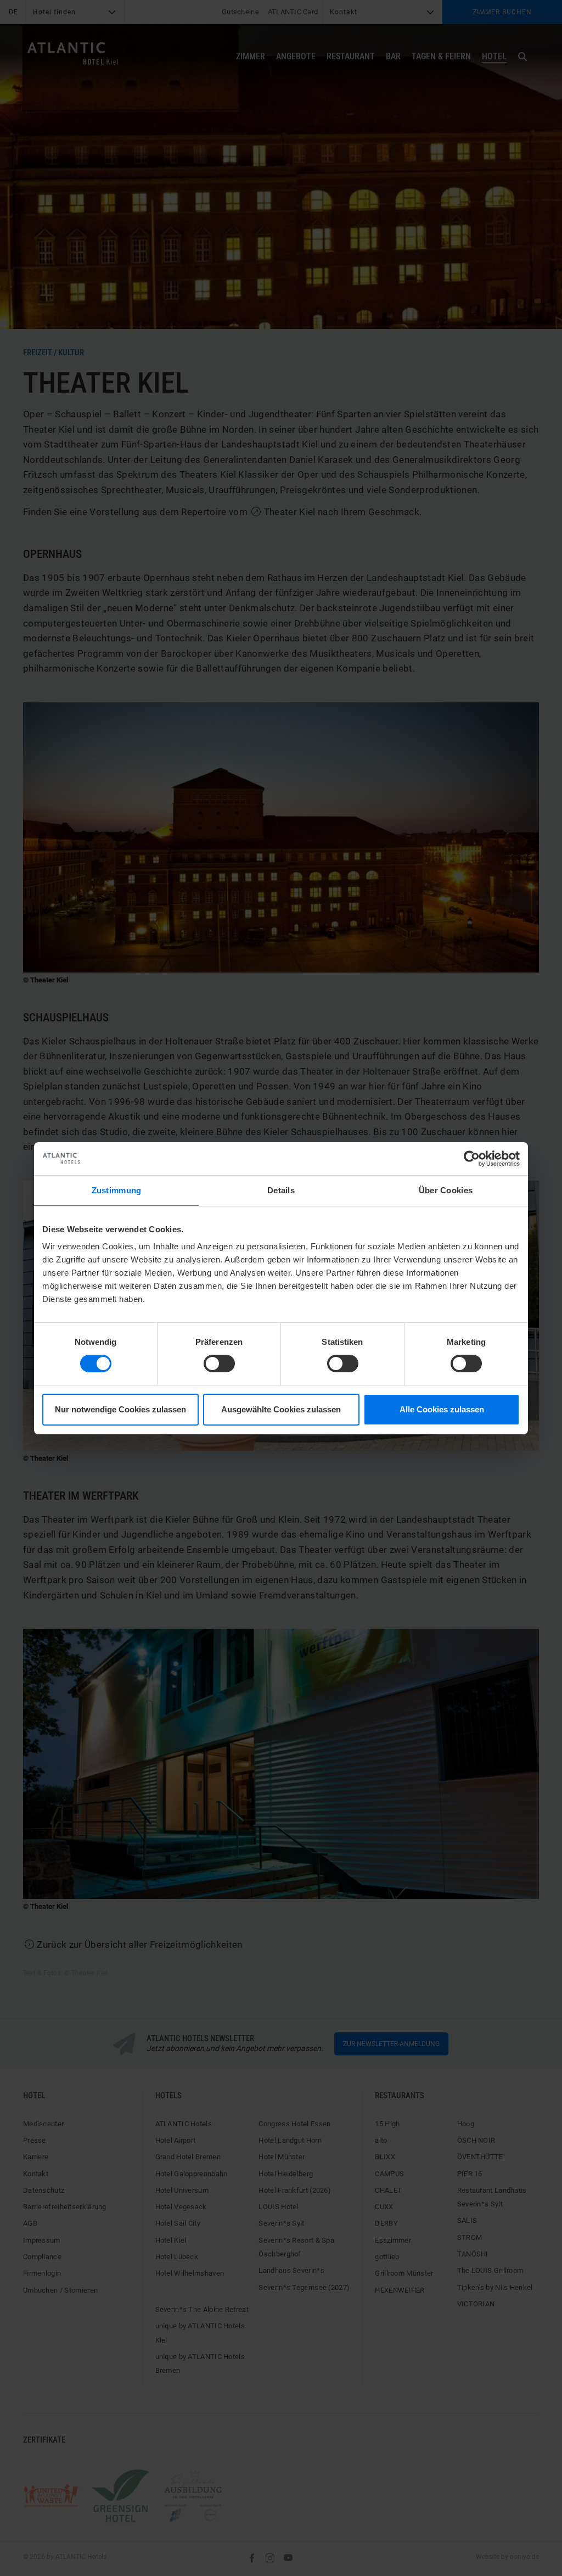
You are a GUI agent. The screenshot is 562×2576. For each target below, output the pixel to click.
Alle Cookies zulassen (442, 1409)
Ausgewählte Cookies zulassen (281, 1409)
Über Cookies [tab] (446, 1190)
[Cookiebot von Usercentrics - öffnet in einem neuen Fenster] (472, 1158)
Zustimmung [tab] (117, 1190)
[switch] (219, 1364)
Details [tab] (281, 1190)
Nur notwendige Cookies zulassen (120, 1409)
